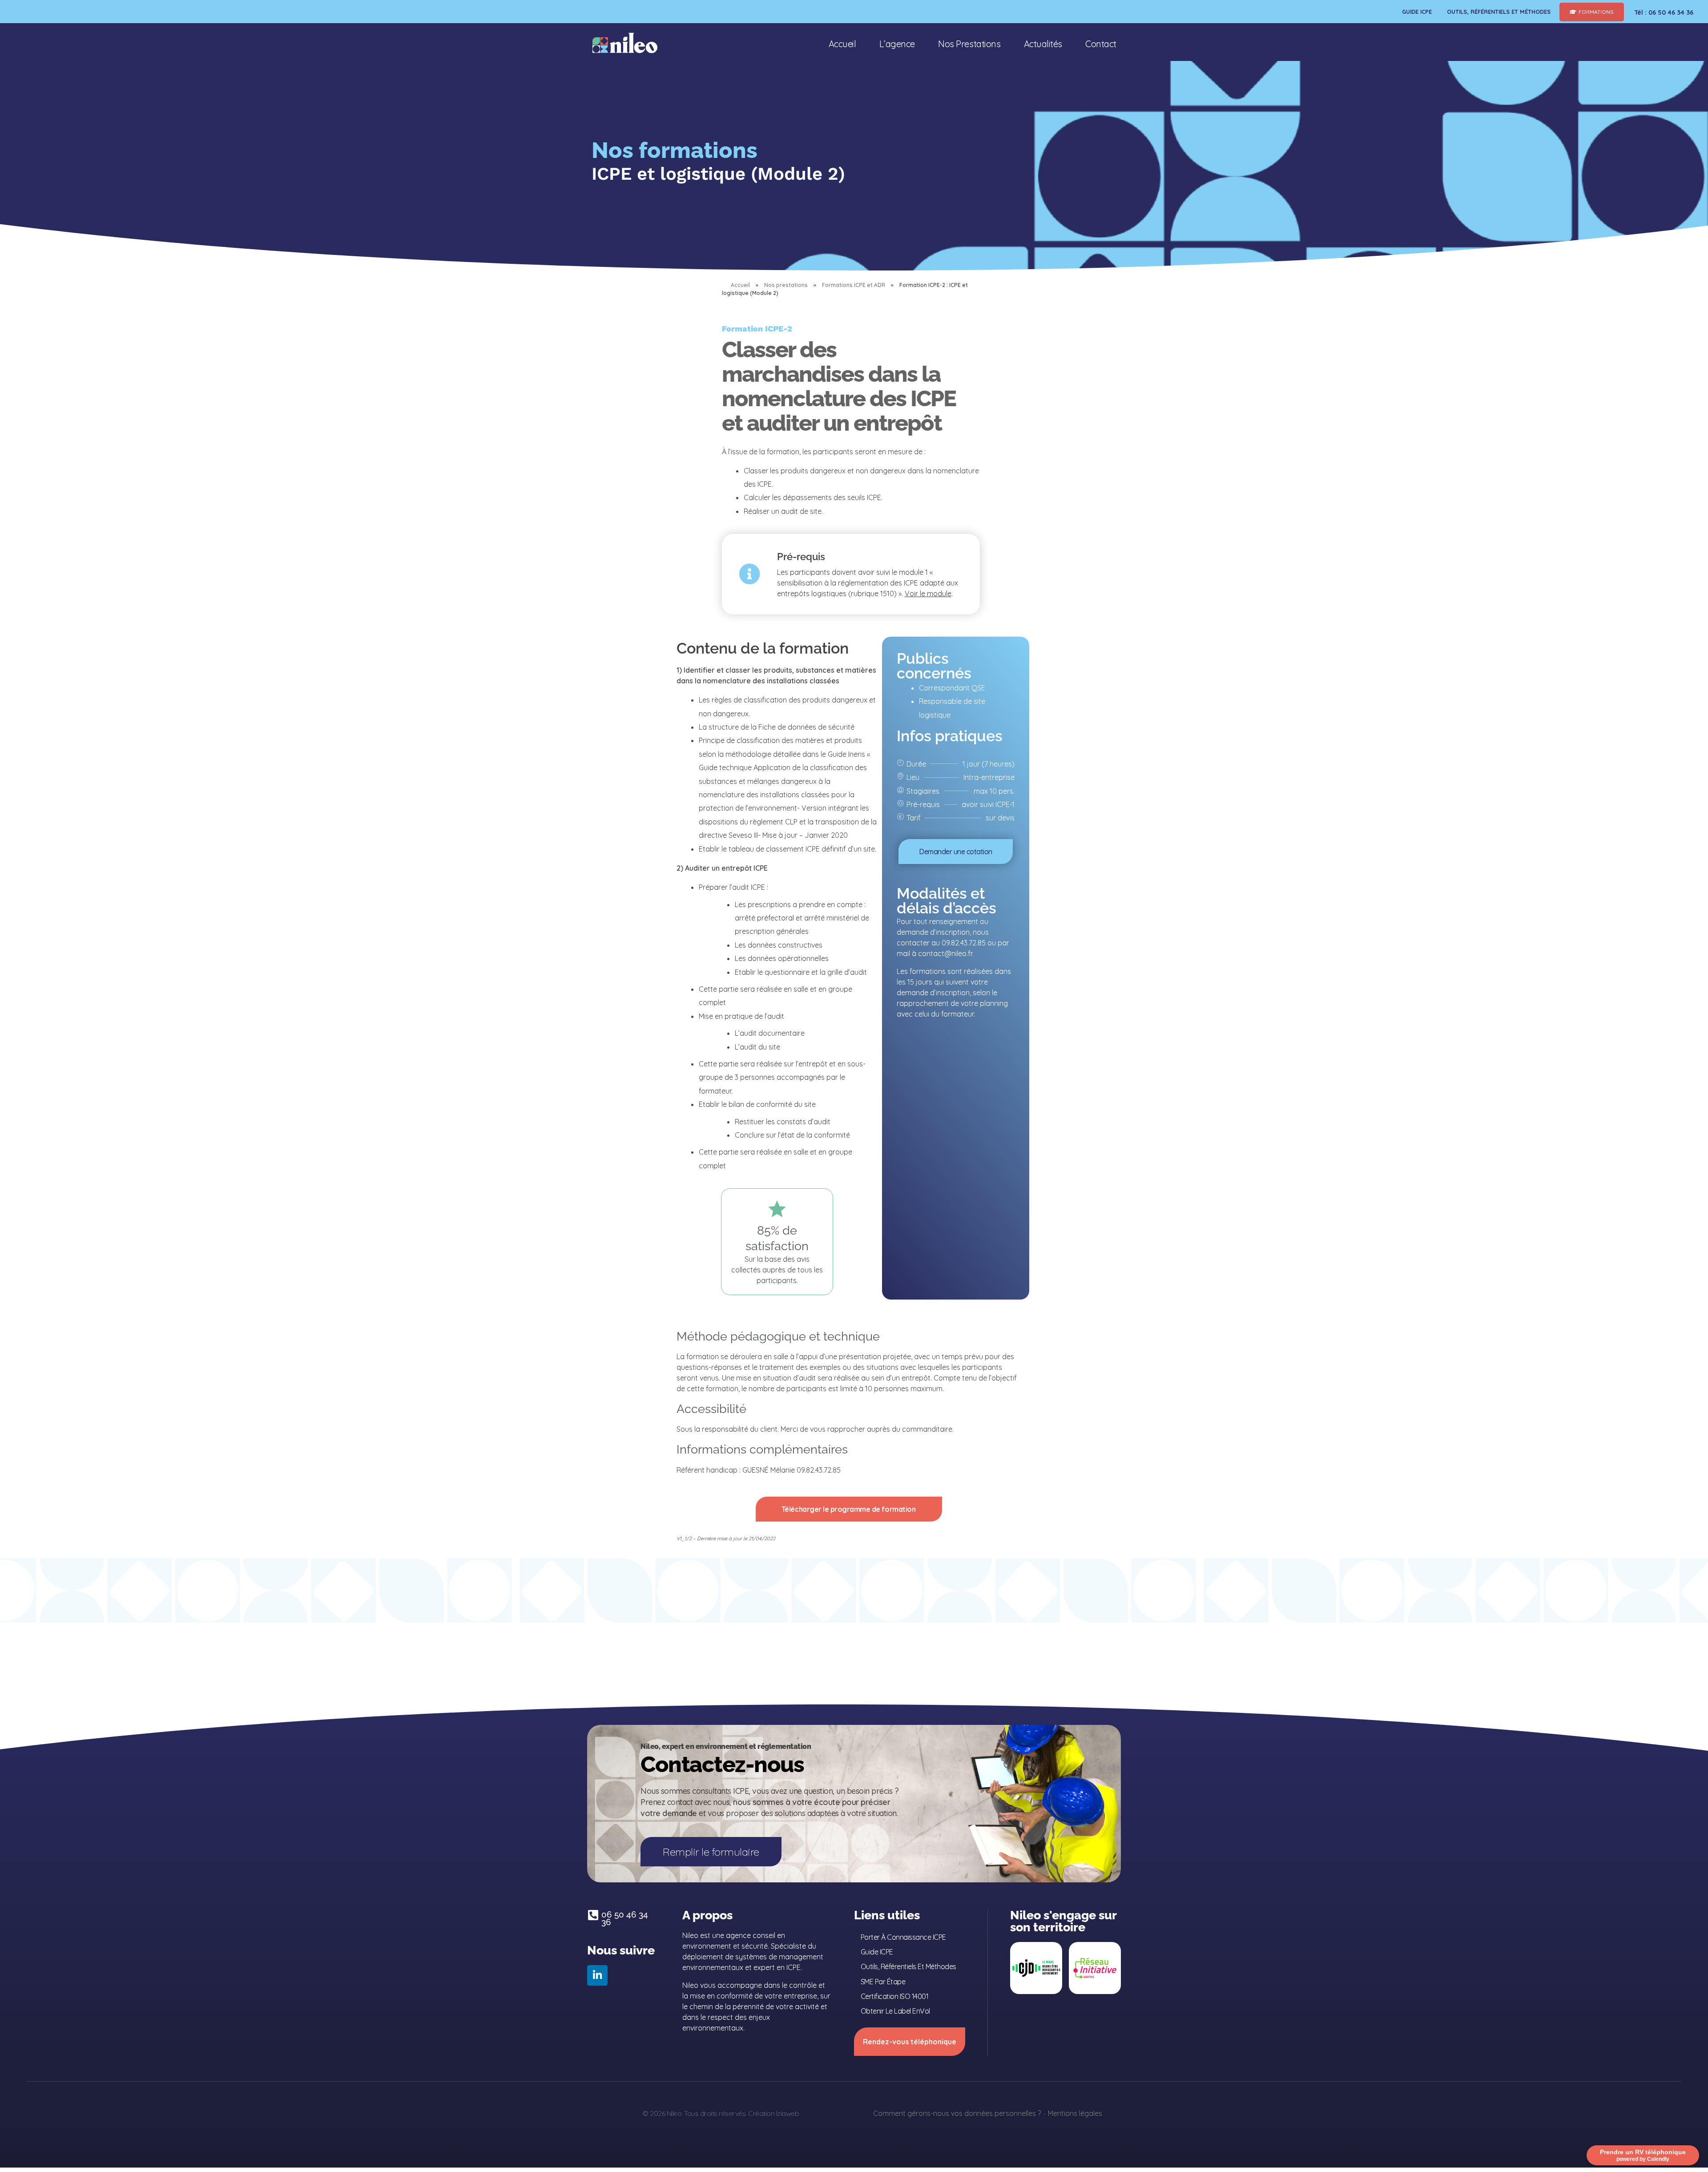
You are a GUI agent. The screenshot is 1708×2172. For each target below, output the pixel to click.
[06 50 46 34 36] (593, 1915)
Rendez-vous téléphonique (910, 2042)
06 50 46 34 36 (625, 1918)
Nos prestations (786, 285)
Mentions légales (1075, 2113)
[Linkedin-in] (597, 1975)
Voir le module (928, 593)
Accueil (740, 285)
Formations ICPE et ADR (854, 285)
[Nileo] (625, 43)
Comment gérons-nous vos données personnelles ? (957, 2113)
